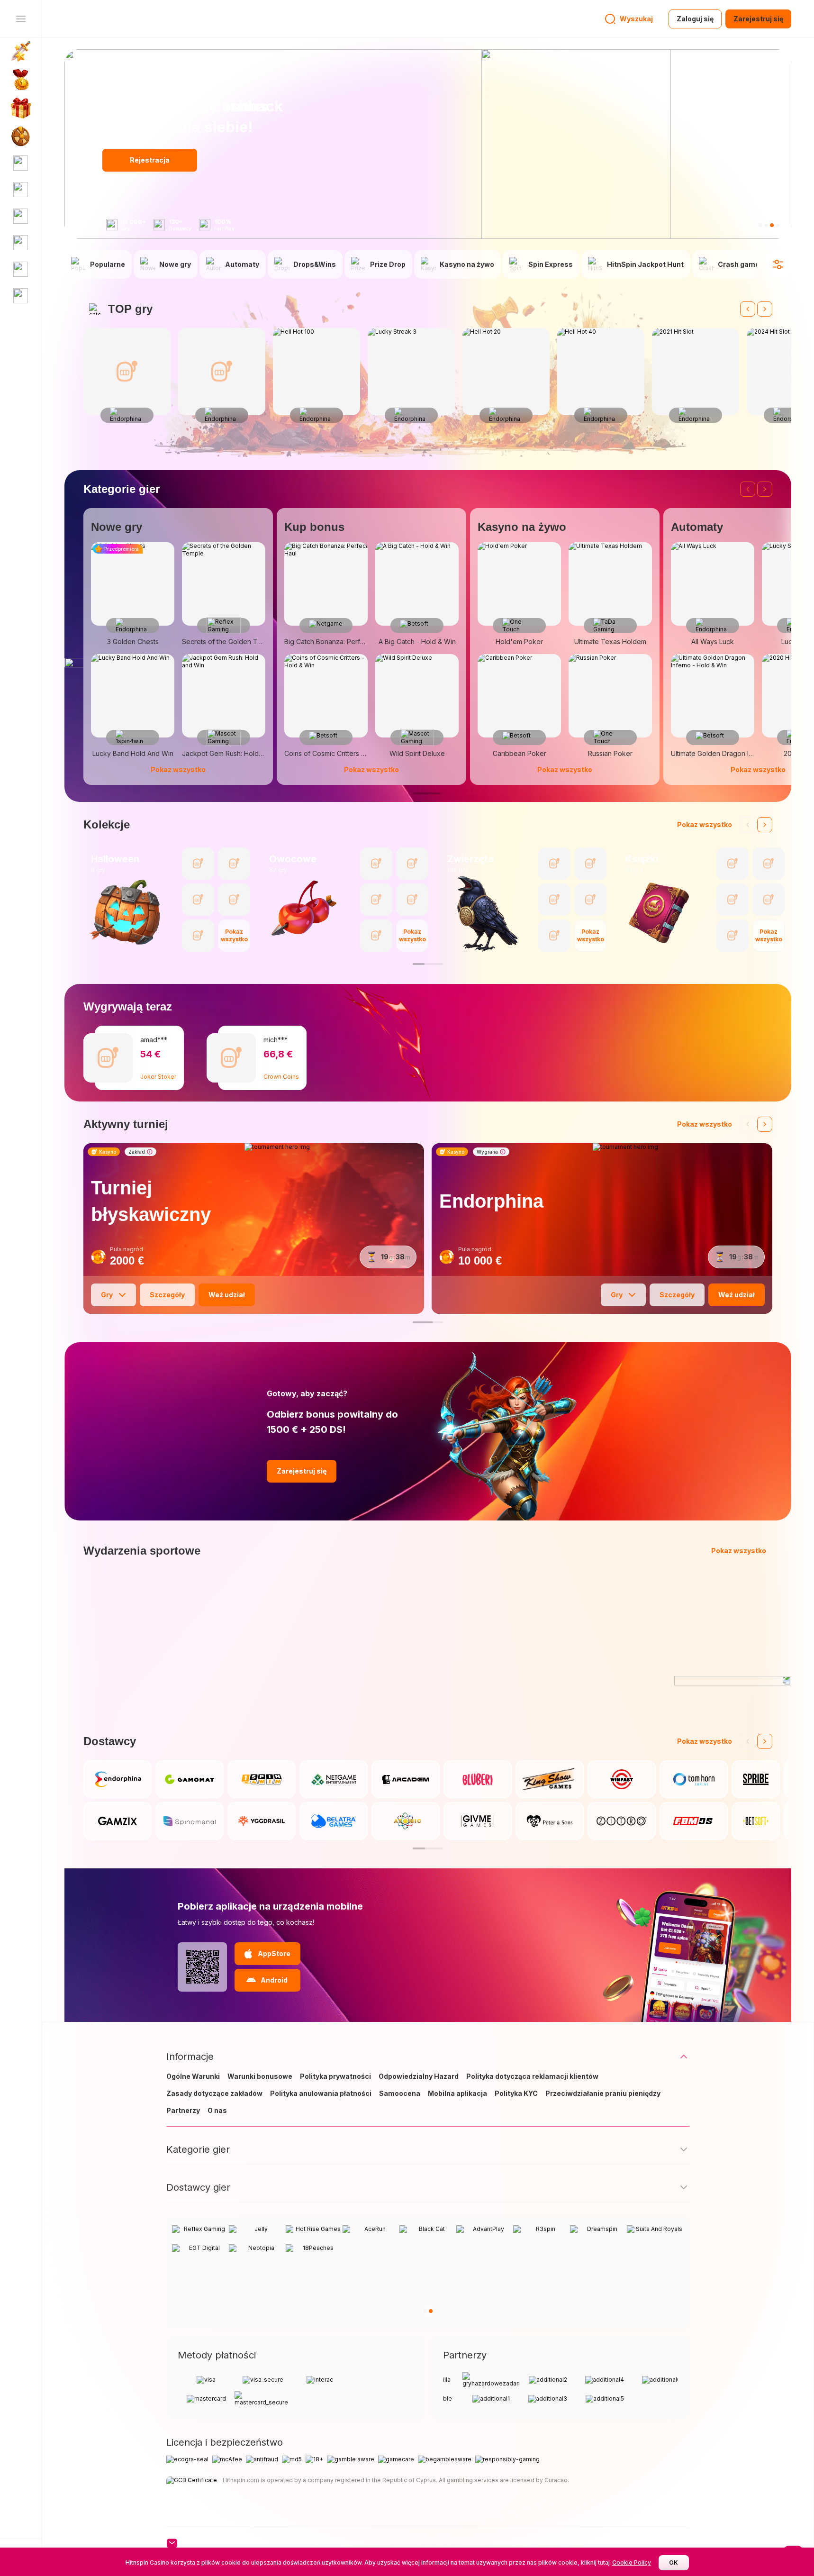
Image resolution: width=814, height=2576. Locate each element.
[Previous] (748, 309)
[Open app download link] (202, 1967)
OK (674, 2562)
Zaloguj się (695, 19)
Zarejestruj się (758, 19)
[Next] (765, 309)
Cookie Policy (632, 2562)
